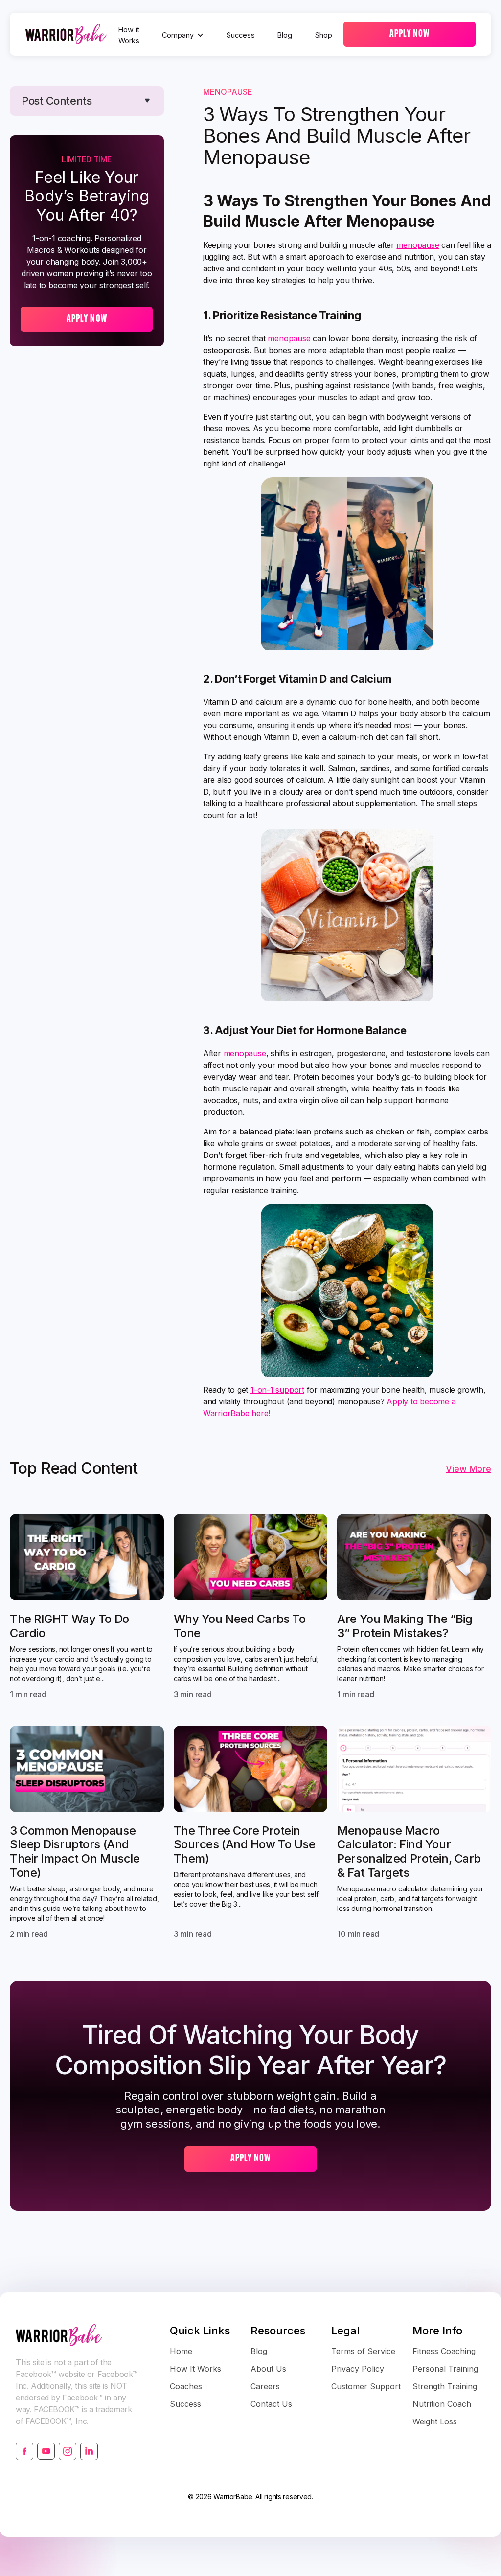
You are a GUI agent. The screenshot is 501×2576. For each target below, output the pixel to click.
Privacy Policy (358, 2369)
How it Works (129, 35)
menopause (418, 245)
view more (468, 1469)
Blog (285, 35)
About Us (268, 2369)
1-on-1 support (277, 1390)
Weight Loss (435, 2421)
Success (241, 35)
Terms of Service (363, 2351)
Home (181, 2351)
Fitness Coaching (444, 2351)
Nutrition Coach (442, 2404)
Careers (265, 2386)
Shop (324, 35)
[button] (183, 35)
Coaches (186, 2386)
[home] (66, 34)
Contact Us (271, 2404)
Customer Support (366, 2386)
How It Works (195, 2369)
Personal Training (445, 2369)
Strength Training (445, 2386)
